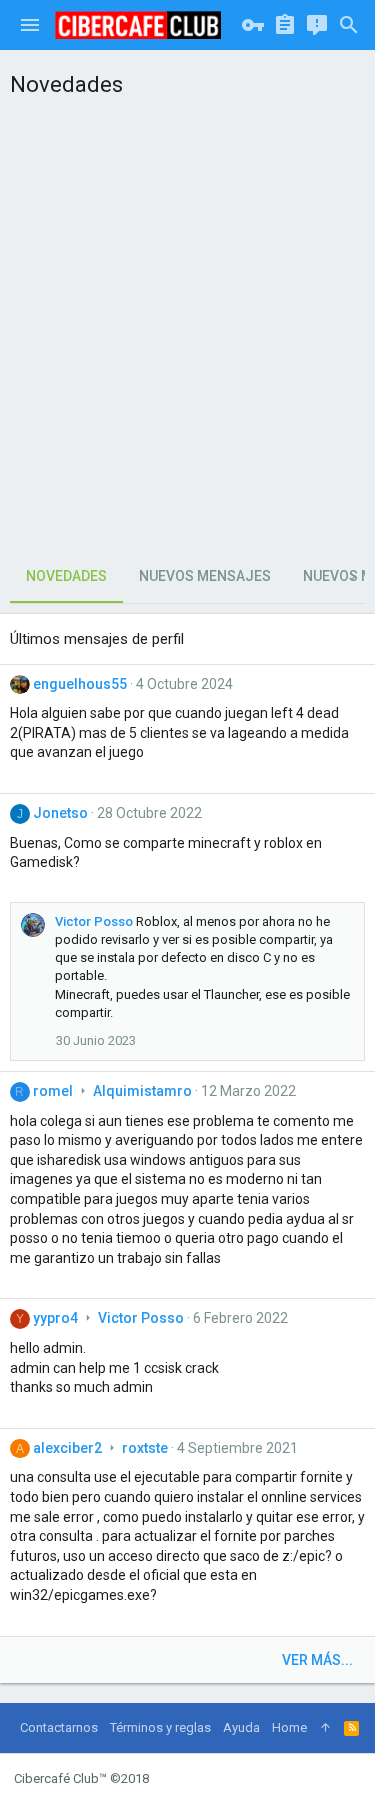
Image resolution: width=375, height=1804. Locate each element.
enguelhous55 (80, 684)
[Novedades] (317, 25)
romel (53, 1091)
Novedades (66, 576)
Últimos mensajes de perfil (97, 639)
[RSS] (351, 1728)
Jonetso (60, 813)
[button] (30, 25)
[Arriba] (325, 1728)
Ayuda (241, 1727)
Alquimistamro (142, 1091)
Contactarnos (59, 1727)
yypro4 (55, 1318)
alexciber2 (67, 1448)
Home (289, 1727)
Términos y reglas (160, 1727)
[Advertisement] (187, 323)
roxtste (145, 1448)
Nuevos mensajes (205, 576)
